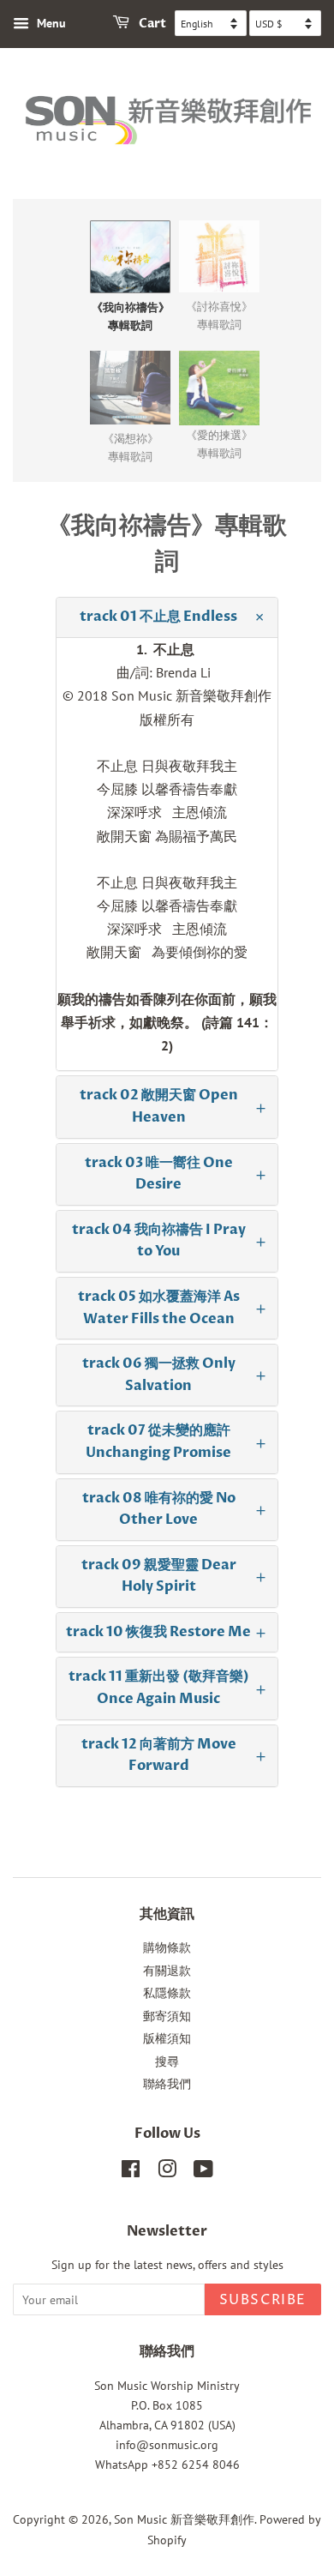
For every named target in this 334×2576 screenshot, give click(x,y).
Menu (50, 23)
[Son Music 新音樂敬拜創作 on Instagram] (167, 2172)
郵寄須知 (167, 2016)
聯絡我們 (167, 2084)
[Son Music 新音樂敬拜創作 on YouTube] (203, 2172)
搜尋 (167, 2061)
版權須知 (167, 2038)
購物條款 (167, 1947)
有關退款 (167, 1971)
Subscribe (263, 2300)
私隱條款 (167, 1993)
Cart (151, 24)
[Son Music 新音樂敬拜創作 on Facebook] (131, 2172)
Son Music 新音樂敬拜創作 (184, 2519)
